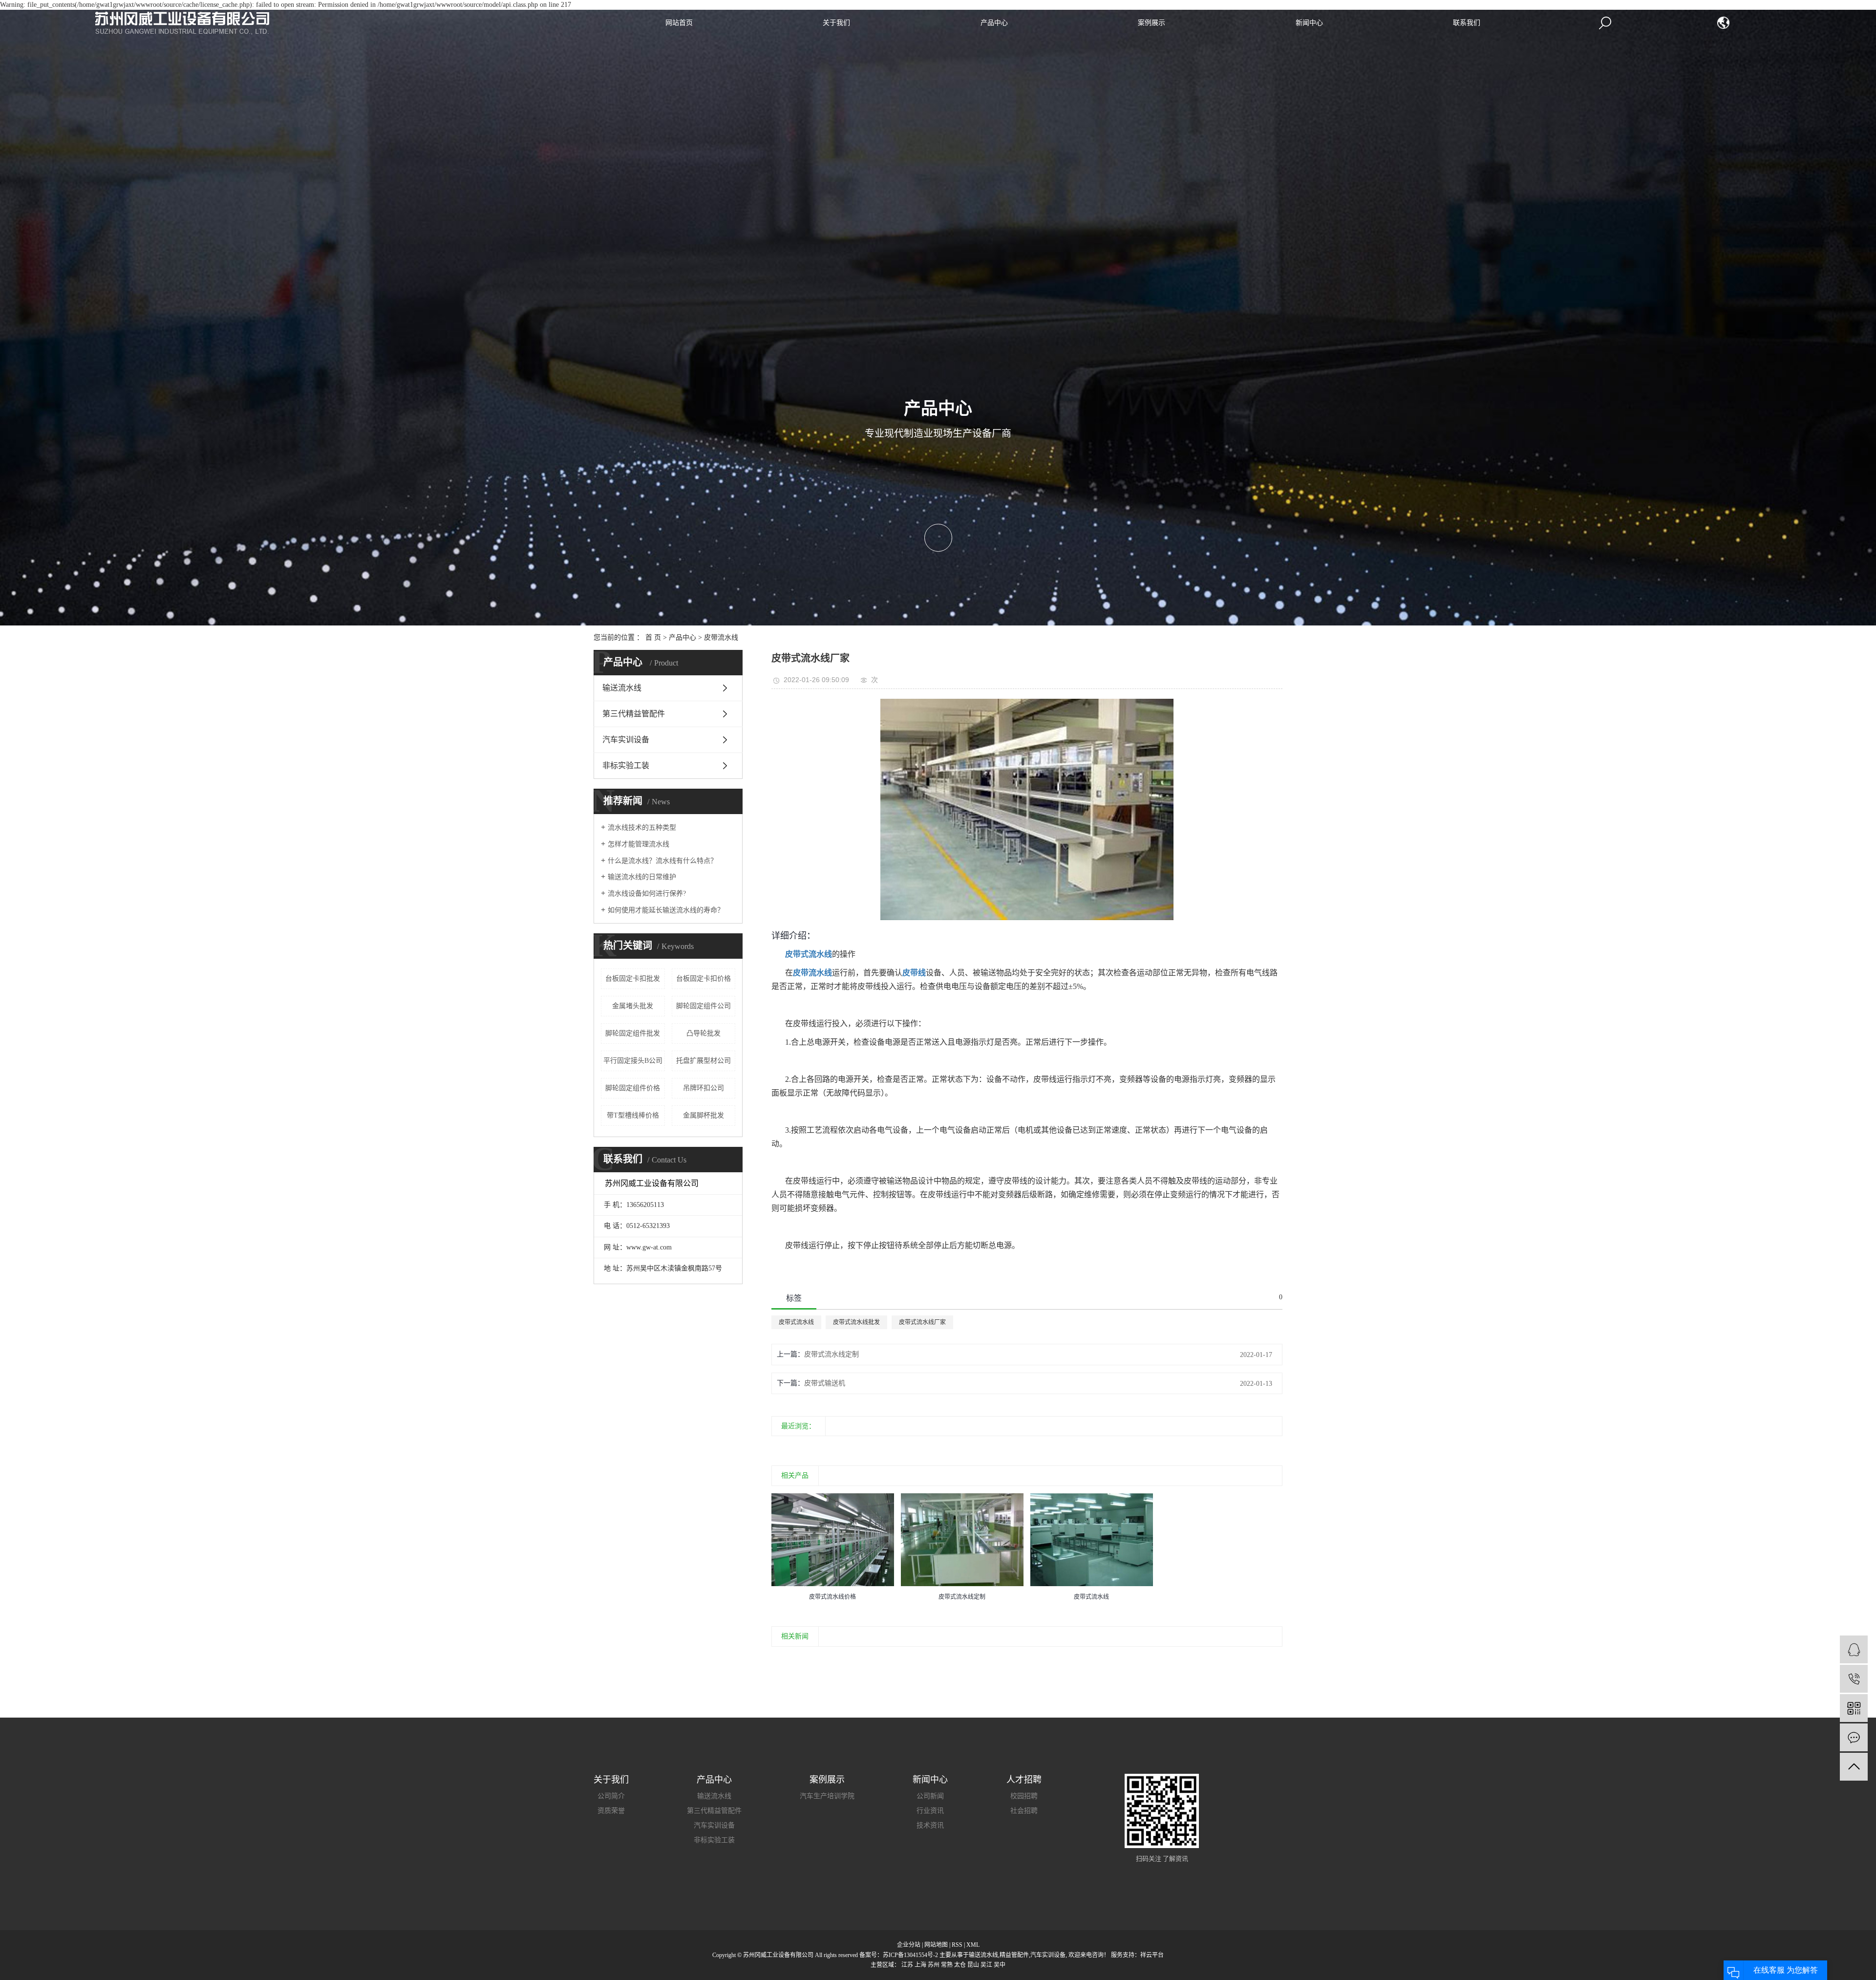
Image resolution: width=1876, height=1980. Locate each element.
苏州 (934, 1965)
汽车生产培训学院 (827, 1796)
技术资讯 (930, 1825)
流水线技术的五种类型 (642, 828)
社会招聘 (1024, 1811)
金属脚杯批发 (703, 1115)
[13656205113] (1854, 1679)
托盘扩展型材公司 (703, 1061)
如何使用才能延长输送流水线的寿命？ (666, 910)
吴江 (986, 1965)
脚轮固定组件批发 (633, 1033)
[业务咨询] (1854, 1649)
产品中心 (994, 23)
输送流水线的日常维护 (642, 877)
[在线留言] (1854, 1737)
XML (973, 1945)
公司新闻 (930, 1796)
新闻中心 (1309, 23)
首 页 (653, 637)
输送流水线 (622, 688)
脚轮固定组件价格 (633, 1088)
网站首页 (679, 23)
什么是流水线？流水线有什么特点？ (662, 861)
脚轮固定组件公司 (703, 1006)
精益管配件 (1014, 1955)
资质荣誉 (611, 1811)
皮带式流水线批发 (856, 1322)
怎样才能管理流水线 (639, 844)
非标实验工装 (626, 765)
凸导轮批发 (703, 1033)
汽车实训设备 (626, 740)
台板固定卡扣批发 (633, 979)
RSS (957, 1945)
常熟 (947, 1965)
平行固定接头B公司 (633, 1061)
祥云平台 (1152, 1955)
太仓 (960, 1965)
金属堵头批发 (633, 1006)
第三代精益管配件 (634, 714)
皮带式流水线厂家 (922, 1322)
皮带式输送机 (825, 1383)
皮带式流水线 (796, 1322)
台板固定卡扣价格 (703, 979)
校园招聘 (1024, 1796)
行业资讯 (930, 1811)
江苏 (907, 1965)
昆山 (973, 1965)
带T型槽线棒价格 (633, 1115)
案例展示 (1151, 23)
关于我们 (836, 23)
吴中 (1000, 1965)
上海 (920, 1965)
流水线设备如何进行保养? (647, 893)
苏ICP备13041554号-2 (910, 1955)
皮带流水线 (721, 637)
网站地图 (936, 1945)
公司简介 (611, 1796)
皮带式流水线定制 (831, 1354)
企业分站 (909, 1945)
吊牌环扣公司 (703, 1088)
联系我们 (1467, 23)
